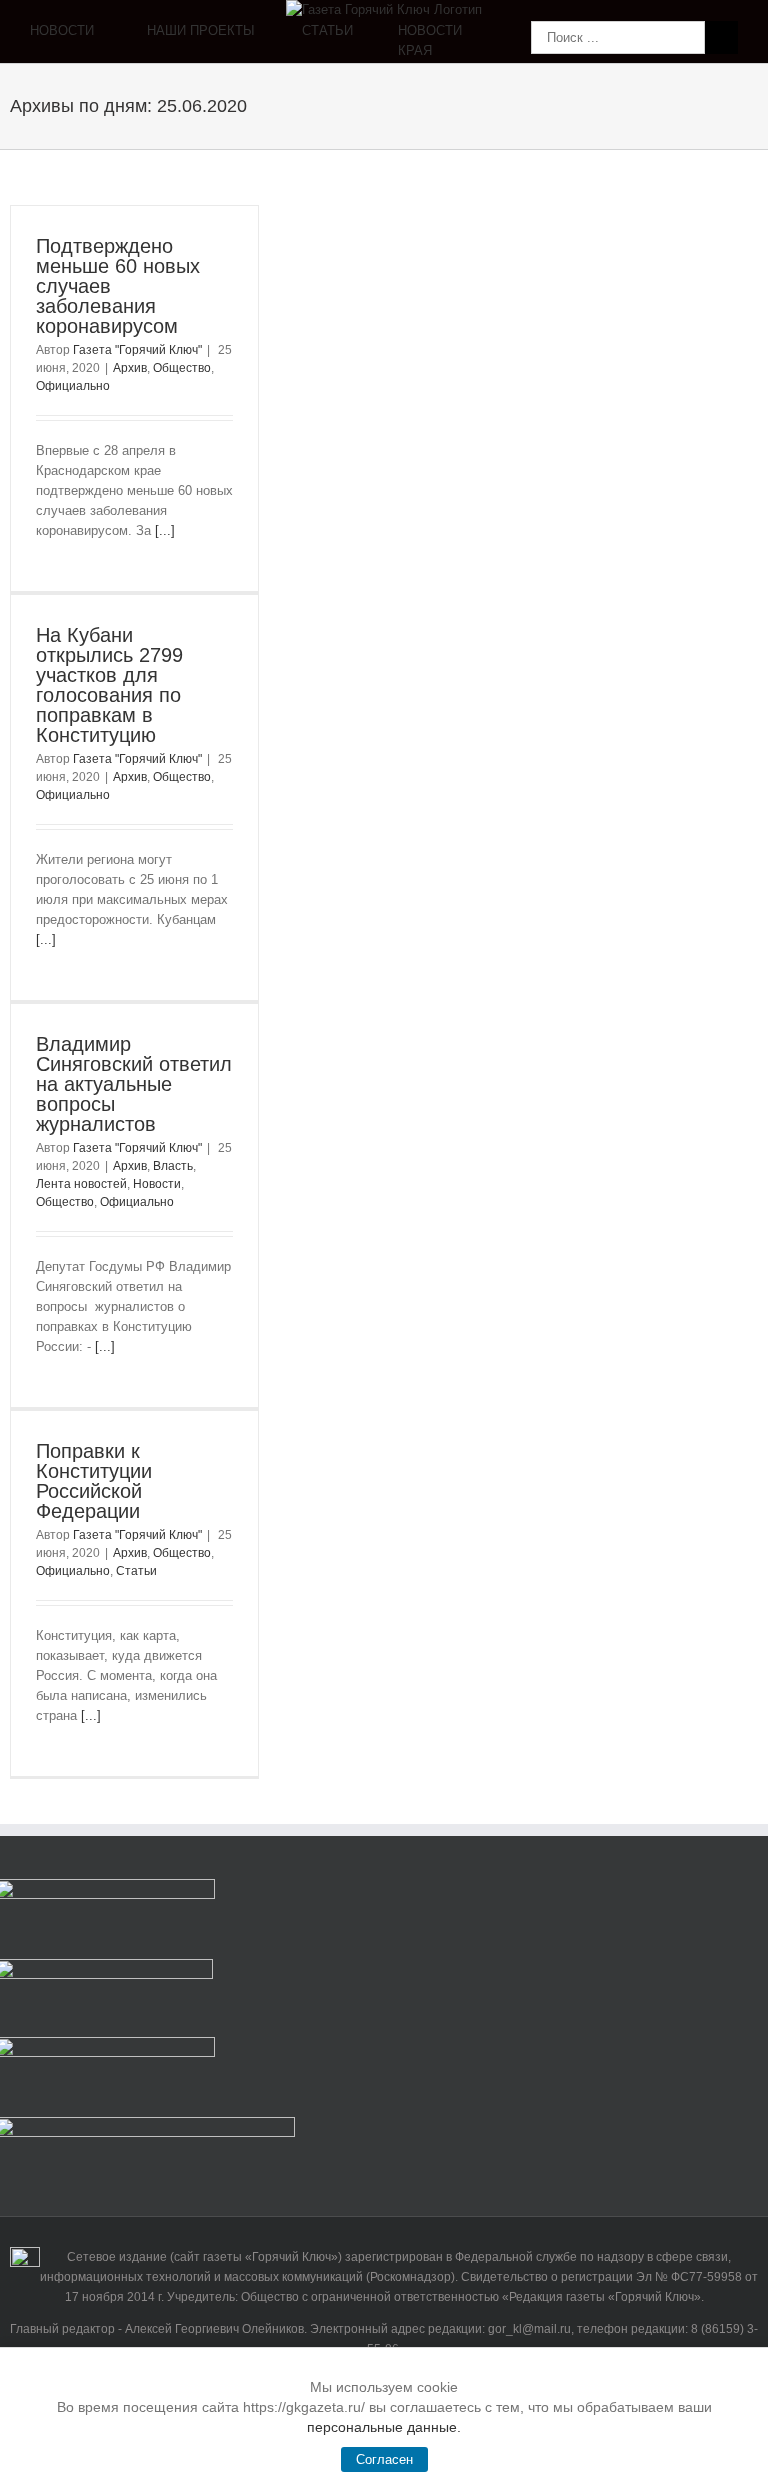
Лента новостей (81, 1184)
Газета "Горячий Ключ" (137, 350)
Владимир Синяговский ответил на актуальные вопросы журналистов (134, 1084)
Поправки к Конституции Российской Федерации (94, 1481)
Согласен (384, 2459)
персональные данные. (384, 2427)
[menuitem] (88, 41)
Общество (182, 368)
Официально (73, 386)
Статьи (136, 1571)
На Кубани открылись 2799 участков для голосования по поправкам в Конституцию (109, 685)
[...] (165, 530)
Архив (130, 368)
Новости (157, 1184)
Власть (173, 1166)
